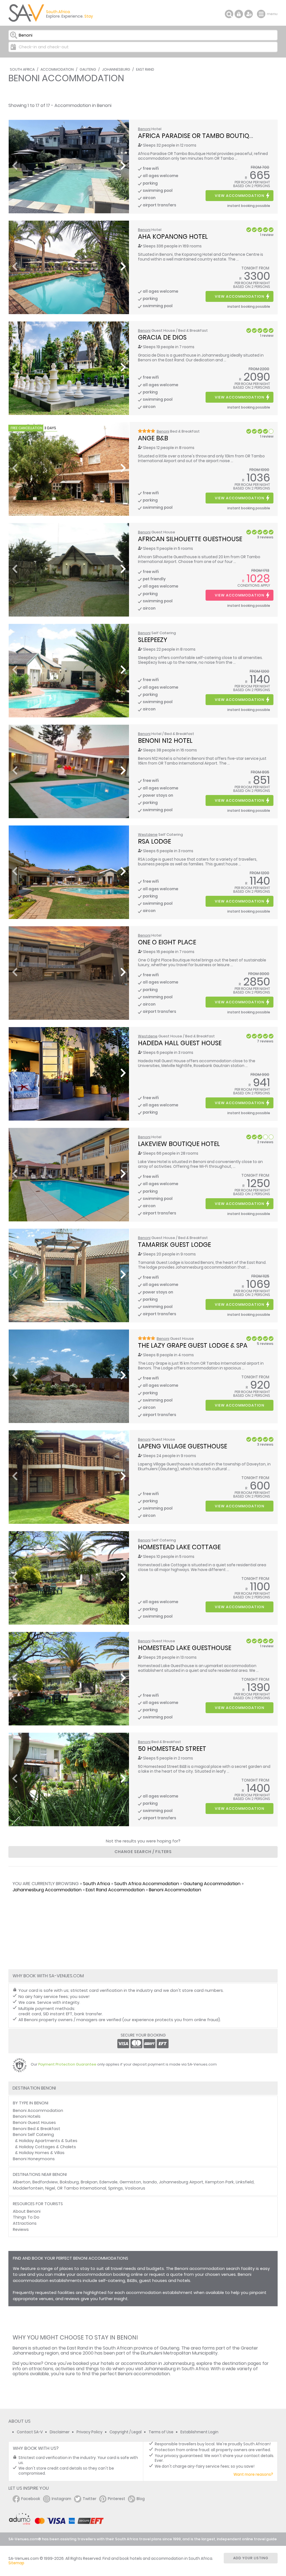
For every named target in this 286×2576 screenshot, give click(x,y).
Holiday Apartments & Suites (48, 2141)
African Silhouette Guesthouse (190, 539)
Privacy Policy (90, 2432)
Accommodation (57, 69)
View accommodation (239, 196)
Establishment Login (199, 2432)
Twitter (90, 2499)
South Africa (22, 69)
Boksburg (69, 2182)
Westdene (148, 835)
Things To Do (26, 2217)
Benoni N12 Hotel (165, 741)
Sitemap (16, 2563)
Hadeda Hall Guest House (180, 1043)
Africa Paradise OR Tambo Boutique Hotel (208, 136)
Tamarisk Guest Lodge (174, 1245)
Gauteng (88, 69)
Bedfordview (45, 2182)
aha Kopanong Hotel (173, 237)
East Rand (145, 69)
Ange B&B (153, 438)
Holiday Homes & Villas (42, 2153)
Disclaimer (60, 2432)
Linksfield (245, 2182)
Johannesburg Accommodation (47, 1890)
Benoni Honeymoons (34, 2159)
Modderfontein (28, 2188)
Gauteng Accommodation (212, 1884)
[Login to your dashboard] (239, 14)
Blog (141, 2499)
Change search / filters (143, 1852)
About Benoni (27, 2211)
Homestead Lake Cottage (179, 1547)
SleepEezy (153, 640)
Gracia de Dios (162, 337)
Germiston (130, 2182)
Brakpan (89, 2182)
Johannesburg (116, 69)
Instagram (61, 2499)
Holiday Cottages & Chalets (47, 2147)
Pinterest (116, 2499)
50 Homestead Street (172, 1749)
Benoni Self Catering (33, 2135)
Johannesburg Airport (181, 2182)
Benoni (144, 129)
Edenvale (109, 2182)
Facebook (31, 2499)
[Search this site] (229, 14)
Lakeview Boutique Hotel (179, 1144)
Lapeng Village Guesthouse (183, 1446)
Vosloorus (135, 2188)
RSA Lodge (154, 841)
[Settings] (249, 14)
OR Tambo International (82, 2188)
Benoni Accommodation (175, 1890)
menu (262, 14)
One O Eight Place (167, 942)
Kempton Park (220, 2182)
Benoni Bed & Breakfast (37, 2129)
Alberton (22, 2182)
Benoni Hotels (27, 2116)
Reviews (21, 2229)
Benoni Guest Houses (34, 2123)
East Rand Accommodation (115, 1890)
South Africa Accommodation (147, 1884)
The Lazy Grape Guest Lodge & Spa (193, 1345)
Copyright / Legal (126, 2432)
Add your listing (251, 2558)
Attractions (25, 2223)
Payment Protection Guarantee (67, 2064)
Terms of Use (161, 2432)
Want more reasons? (253, 2474)
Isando (150, 2182)
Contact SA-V (30, 2432)
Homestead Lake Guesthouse (185, 1648)
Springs (115, 2188)
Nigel (50, 2188)
